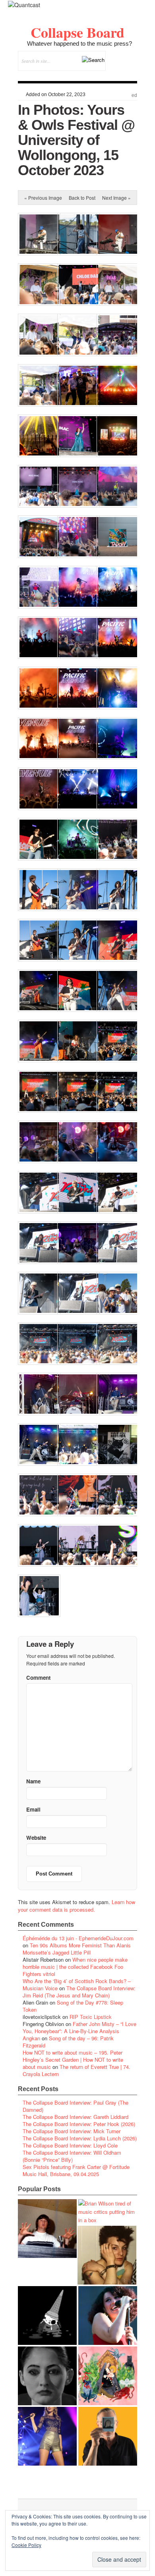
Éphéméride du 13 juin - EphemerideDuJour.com (78, 1938)
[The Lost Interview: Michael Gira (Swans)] (108, 2436)
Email (120, 75)
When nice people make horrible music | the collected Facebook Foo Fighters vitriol (75, 1967)
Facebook (109, 75)
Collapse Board (77, 32)
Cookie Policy (26, 2545)
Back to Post (82, 198)
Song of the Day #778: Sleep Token (73, 2006)
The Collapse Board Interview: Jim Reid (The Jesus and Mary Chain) (79, 1992)
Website (36, 1838)
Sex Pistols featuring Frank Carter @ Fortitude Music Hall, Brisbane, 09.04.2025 (76, 2170)
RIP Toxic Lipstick (91, 2017)
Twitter (99, 75)
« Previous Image (43, 198)
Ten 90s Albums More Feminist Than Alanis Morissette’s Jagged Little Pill (77, 1949)
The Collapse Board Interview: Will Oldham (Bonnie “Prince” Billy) (72, 2156)
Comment (38, 1678)
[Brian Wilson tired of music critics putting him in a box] (108, 2212)
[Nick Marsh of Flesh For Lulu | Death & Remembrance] (107, 2255)
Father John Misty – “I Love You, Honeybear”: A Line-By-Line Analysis (79, 2027)
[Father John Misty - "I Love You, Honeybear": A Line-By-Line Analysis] (108, 2376)
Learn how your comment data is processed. (77, 1906)
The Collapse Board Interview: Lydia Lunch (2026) (80, 2138)
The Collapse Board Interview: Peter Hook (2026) (79, 2124)
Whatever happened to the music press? (79, 43)
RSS (131, 75)
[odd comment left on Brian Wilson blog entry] (47, 2229)
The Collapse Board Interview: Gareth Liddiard (76, 2117)
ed (134, 95)
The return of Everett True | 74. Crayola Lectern (77, 2070)
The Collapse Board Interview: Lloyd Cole (70, 2145)
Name (33, 1781)
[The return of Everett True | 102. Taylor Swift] (47, 2436)
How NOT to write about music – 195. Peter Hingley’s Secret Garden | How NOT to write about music (73, 2060)
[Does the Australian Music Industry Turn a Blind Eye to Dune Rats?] (47, 2316)
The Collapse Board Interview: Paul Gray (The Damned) (76, 2106)
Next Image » (116, 198)
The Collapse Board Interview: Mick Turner (72, 2131)
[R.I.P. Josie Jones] (47, 2376)
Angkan (31, 2038)
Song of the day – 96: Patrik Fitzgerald (68, 2042)
